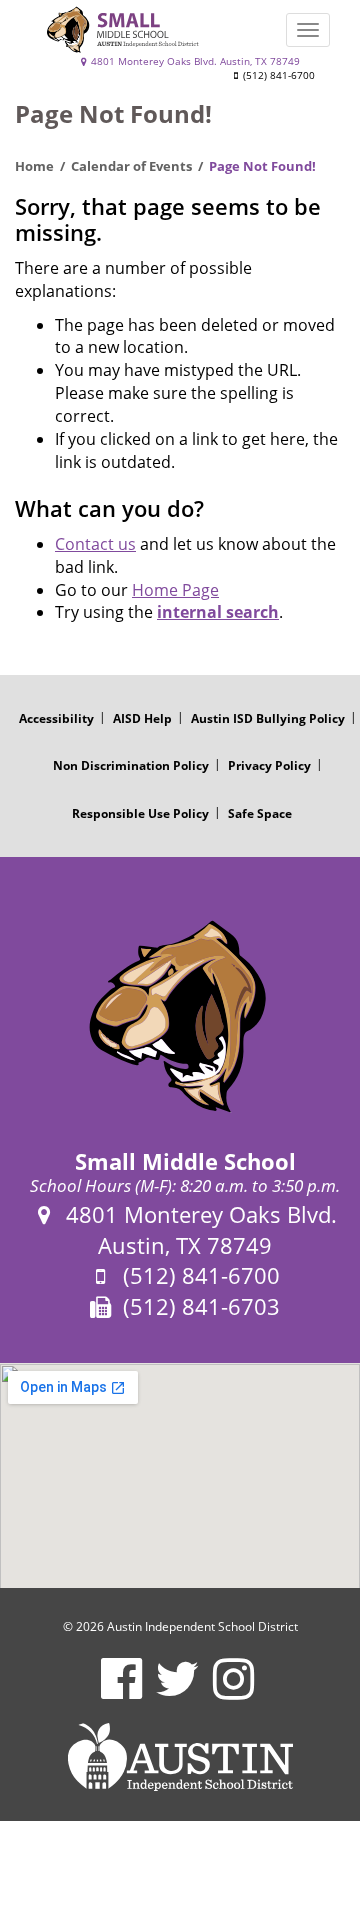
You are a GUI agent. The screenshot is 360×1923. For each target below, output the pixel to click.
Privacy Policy (269, 765)
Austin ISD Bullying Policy (268, 718)
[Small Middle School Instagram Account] (233, 1691)
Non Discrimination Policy (131, 765)
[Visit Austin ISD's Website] (180, 1757)
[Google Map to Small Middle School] (180, 1475)
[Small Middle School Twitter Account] (177, 1691)
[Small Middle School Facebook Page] (121, 1691)
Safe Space (260, 813)
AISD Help (142, 718)
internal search (218, 612)
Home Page (175, 590)
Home (34, 166)
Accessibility (56, 718)
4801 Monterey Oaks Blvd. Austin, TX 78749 (194, 61)
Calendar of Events (131, 166)
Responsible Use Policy (140, 813)
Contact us (95, 544)
